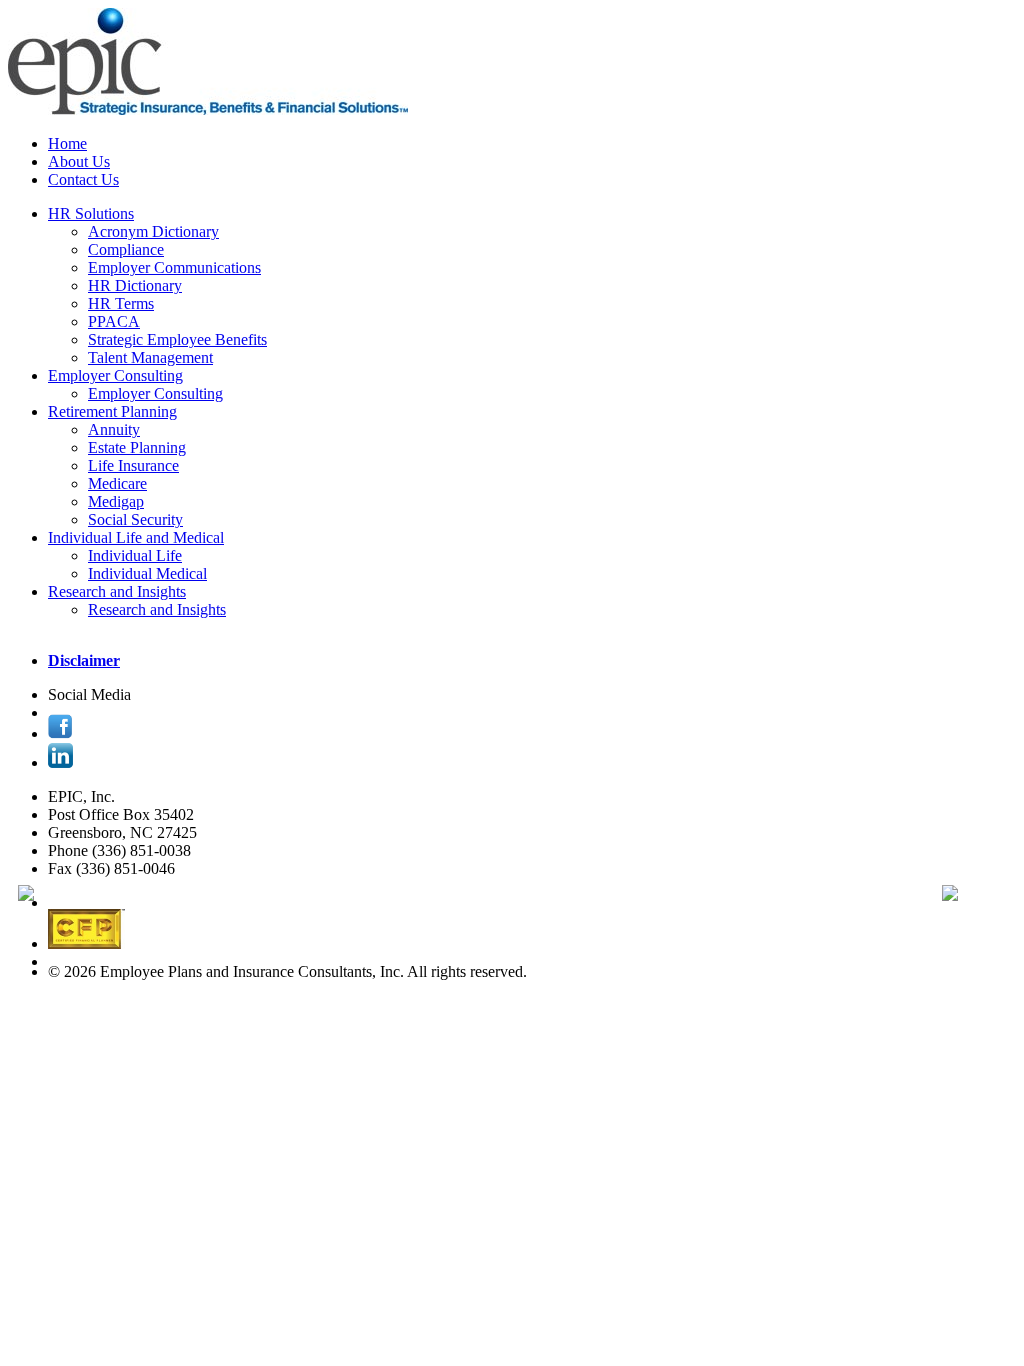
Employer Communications (174, 267)
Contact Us (83, 179)
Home (67, 143)
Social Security (135, 519)
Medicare (117, 483)
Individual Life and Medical (136, 537)
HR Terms (121, 303)
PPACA (114, 321)
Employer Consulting (115, 375)
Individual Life (135, 555)
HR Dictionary (135, 285)
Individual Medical (147, 573)
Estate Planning (137, 447)
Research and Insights (117, 591)
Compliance (126, 249)
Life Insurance (133, 465)
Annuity (114, 429)
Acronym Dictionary (153, 231)
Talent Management (150, 357)
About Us (79, 161)
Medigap (116, 501)
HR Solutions (91, 213)
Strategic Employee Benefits (177, 339)
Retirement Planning (112, 411)
